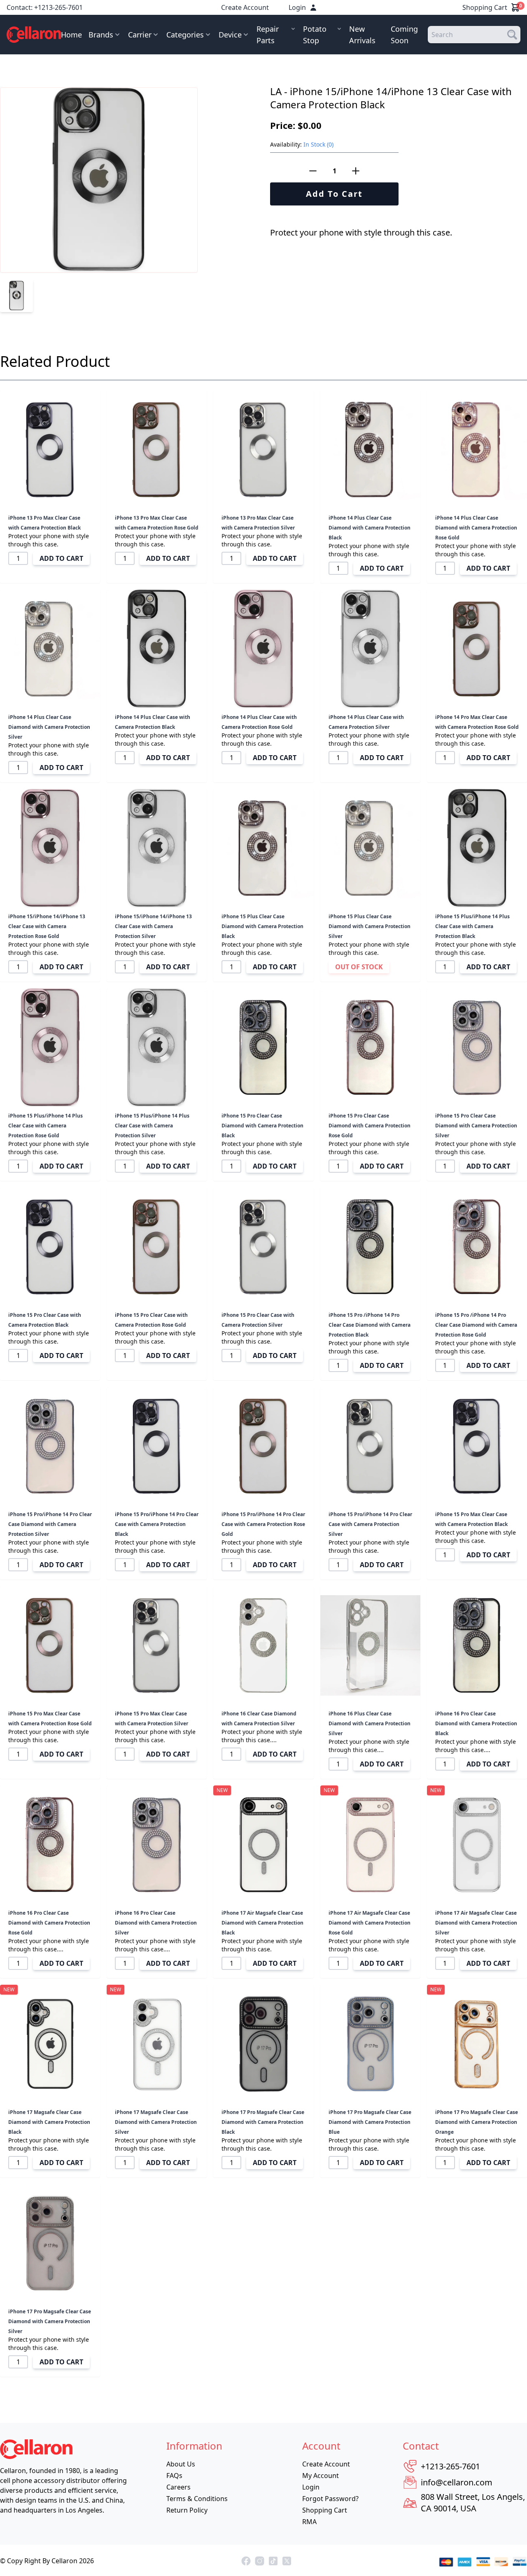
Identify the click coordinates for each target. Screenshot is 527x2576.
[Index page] (34, 35)
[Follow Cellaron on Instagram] (260, 2561)
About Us (181, 2464)
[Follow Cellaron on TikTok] (273, 2561)
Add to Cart (334, 194)
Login (297, 7)
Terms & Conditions (197, 2499)
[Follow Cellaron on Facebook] (246, 2561)
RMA (309, 2522)
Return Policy (187, 2510)
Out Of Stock (359, 967)
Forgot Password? (330, 2499)
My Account (321, 2476)
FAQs (174, 2476)
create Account (326, 2464)
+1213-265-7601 (58, 7)
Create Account (245, 7)
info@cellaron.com (457, 2482)
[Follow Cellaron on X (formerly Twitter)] (287, 2561)
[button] (399, 98)
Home (71, 35)
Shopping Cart (491, 7)
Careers (178, 2487)
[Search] (512, 35)
